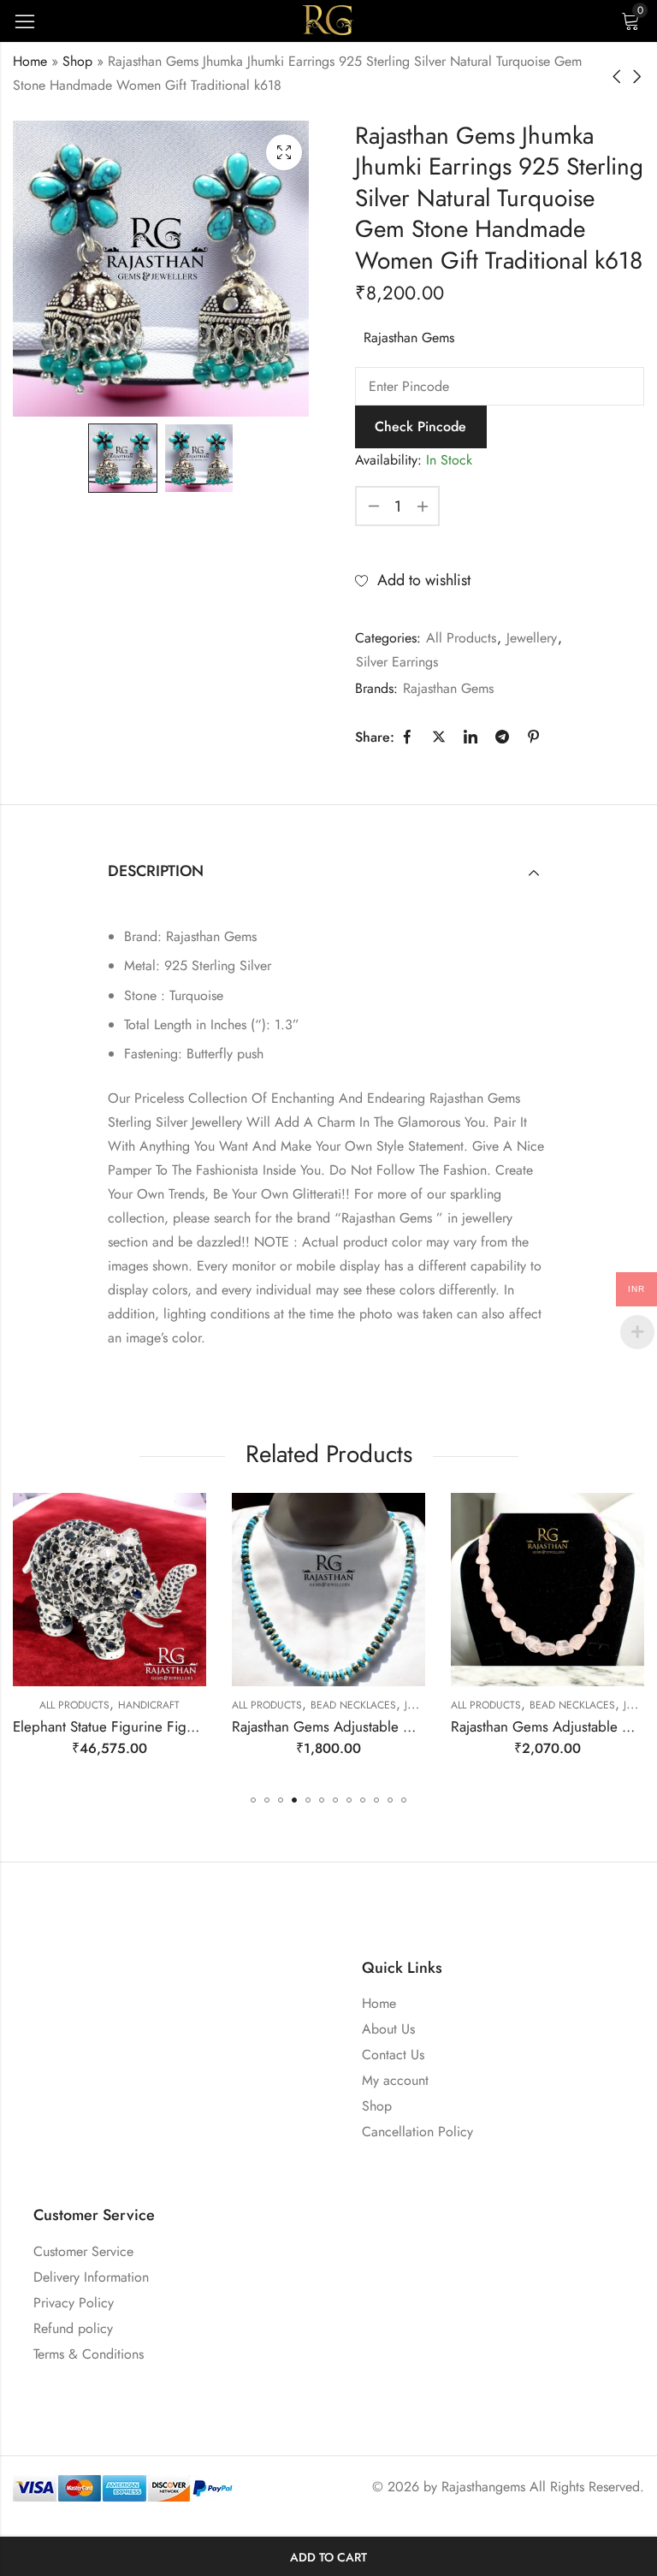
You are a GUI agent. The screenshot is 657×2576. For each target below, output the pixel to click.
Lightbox (284, 152)
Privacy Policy (74, 2303)
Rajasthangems (483, 2487)
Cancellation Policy (417, 2132)
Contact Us (393, 2055)
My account (395, 2080)
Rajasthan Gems (409, 338)
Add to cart (328, 2557)
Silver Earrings (397, 662)
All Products (461, 638)
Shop (77, 61)
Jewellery (532, 638)
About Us (388, 2029)
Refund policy (73, 2328)
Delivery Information (91, 2277)
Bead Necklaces (151, 1705)
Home (30, 61)
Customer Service (83, 2251)
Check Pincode (420, 426)
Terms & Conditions (89, 2354)
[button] (253, 1800)
